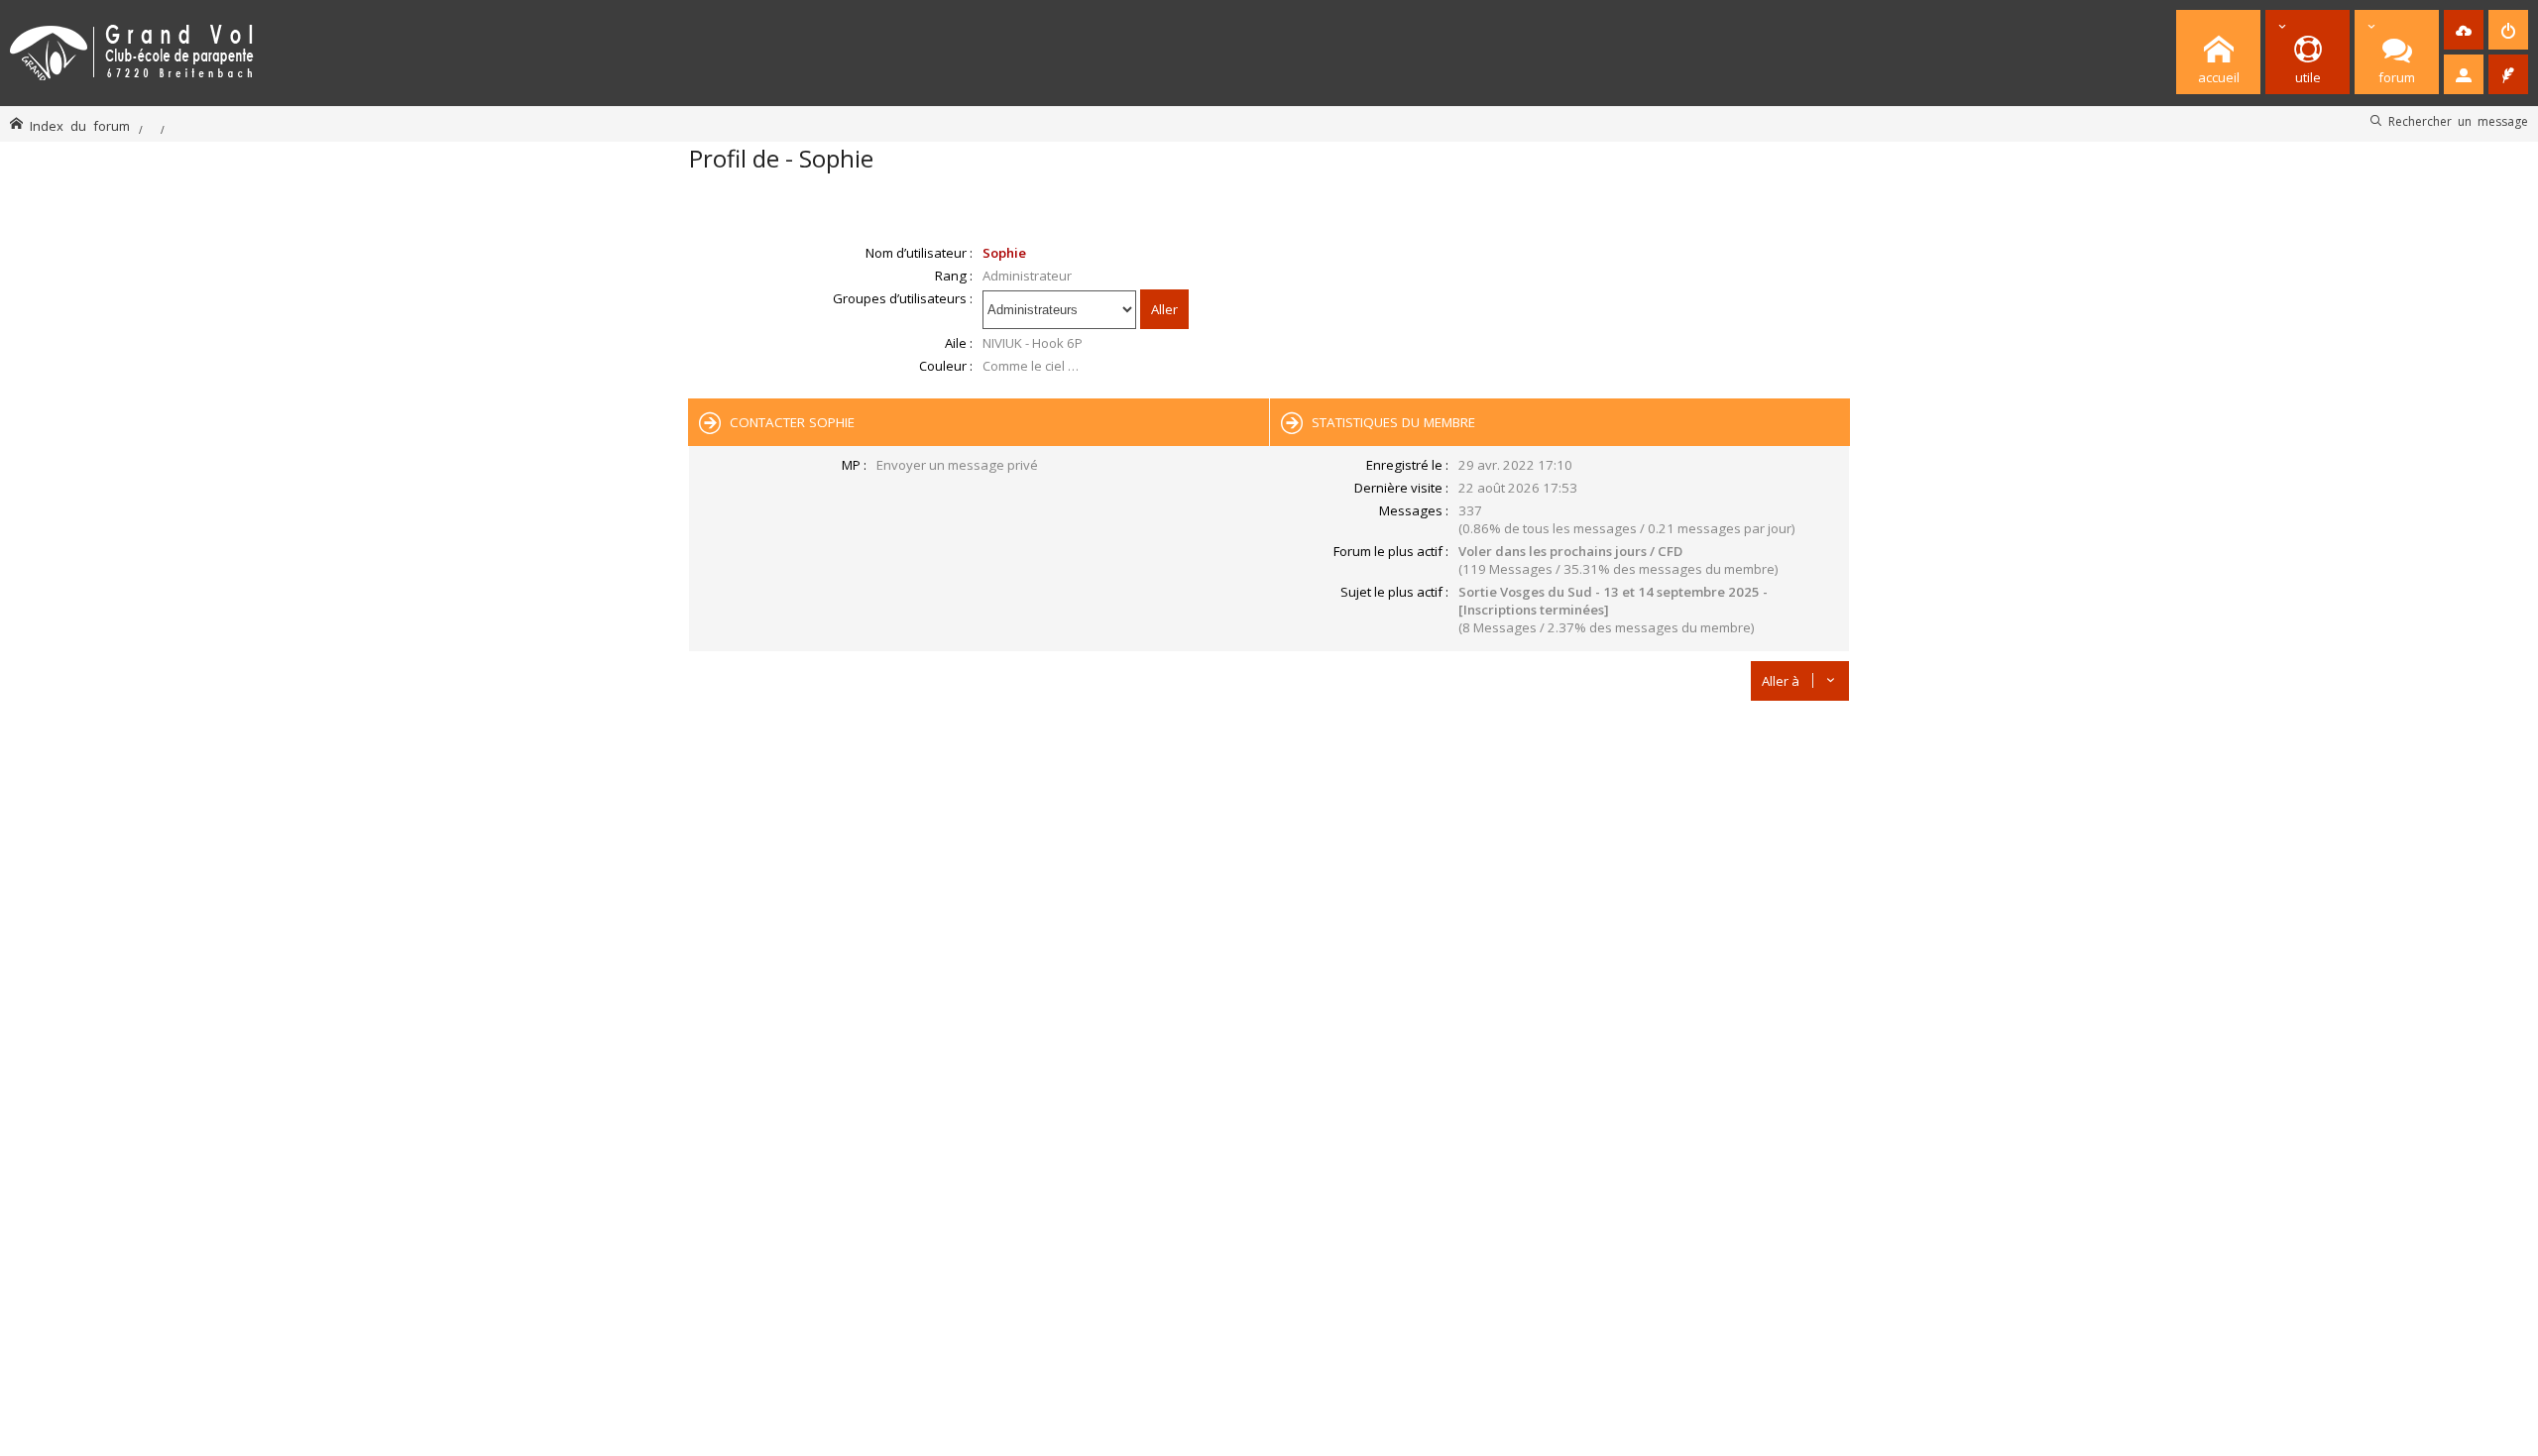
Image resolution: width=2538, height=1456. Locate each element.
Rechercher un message (2458, 121)
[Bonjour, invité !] (2464, 74)
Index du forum (80, 125)
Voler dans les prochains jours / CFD (1570, 551)
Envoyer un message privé (957, 465)
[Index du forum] (132, 49)
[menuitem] (2464, 30)
